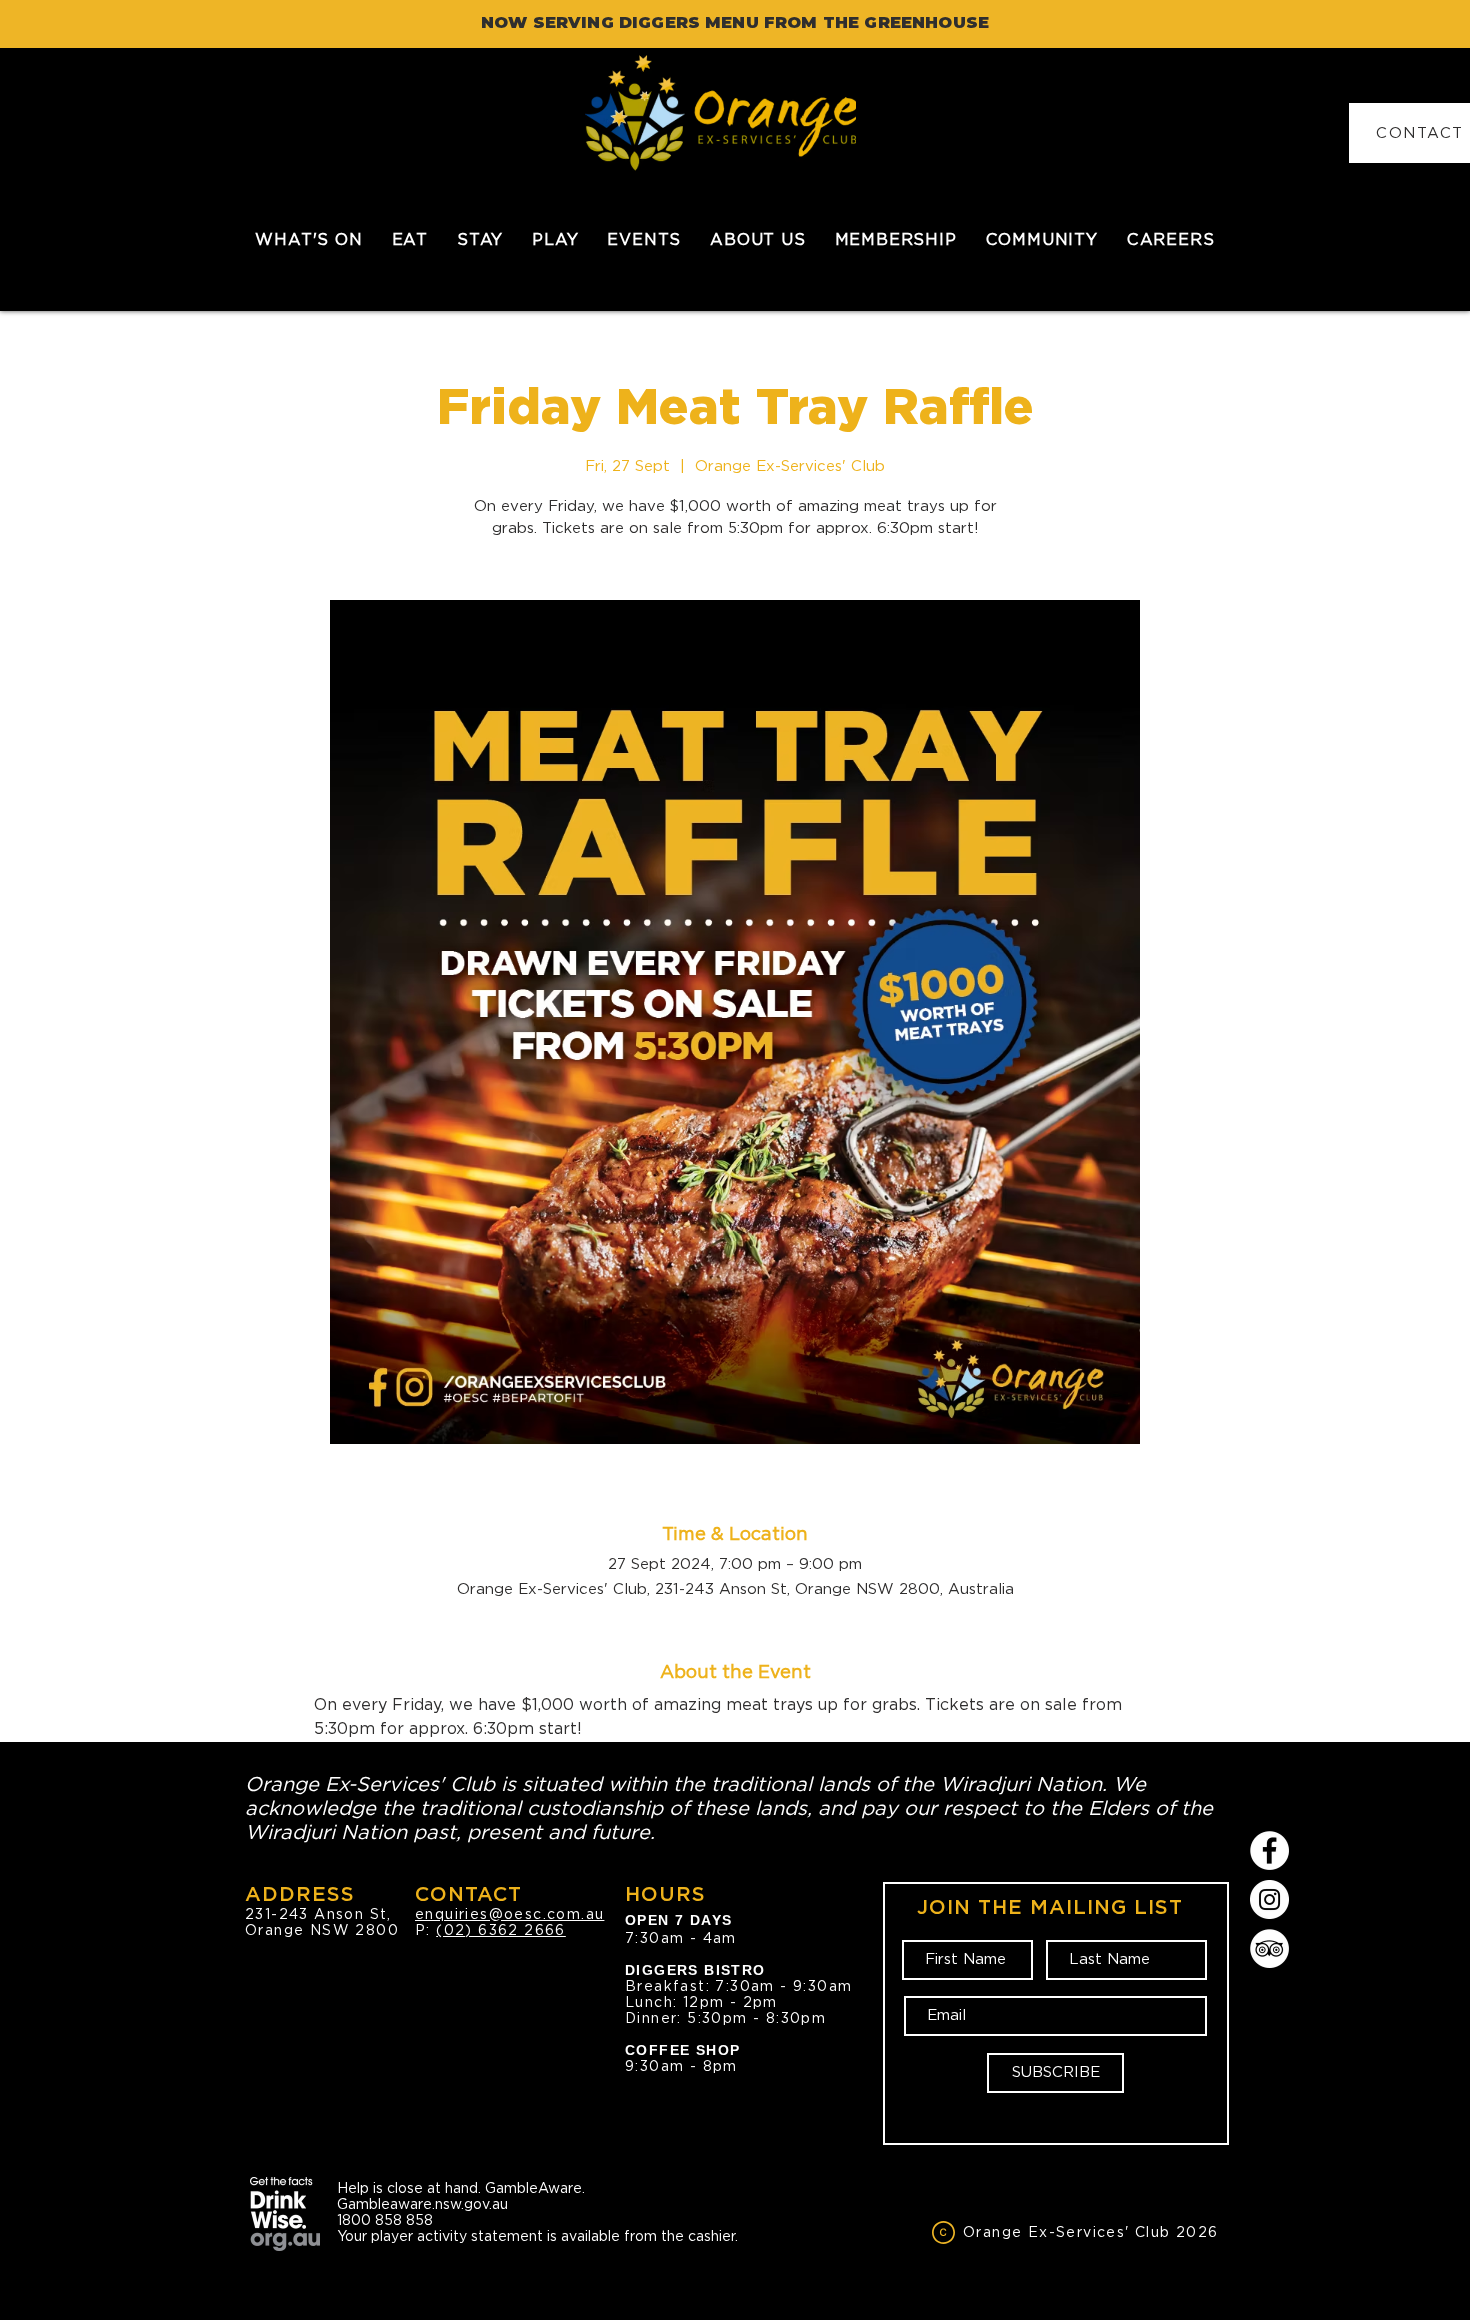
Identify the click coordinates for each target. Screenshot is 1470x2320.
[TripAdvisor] (1269, 1948)
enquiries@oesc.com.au (509, 1914)
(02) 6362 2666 (501, 1930)
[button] (409, 239)
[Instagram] (1269, 1899)
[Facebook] (1269, 1850)
